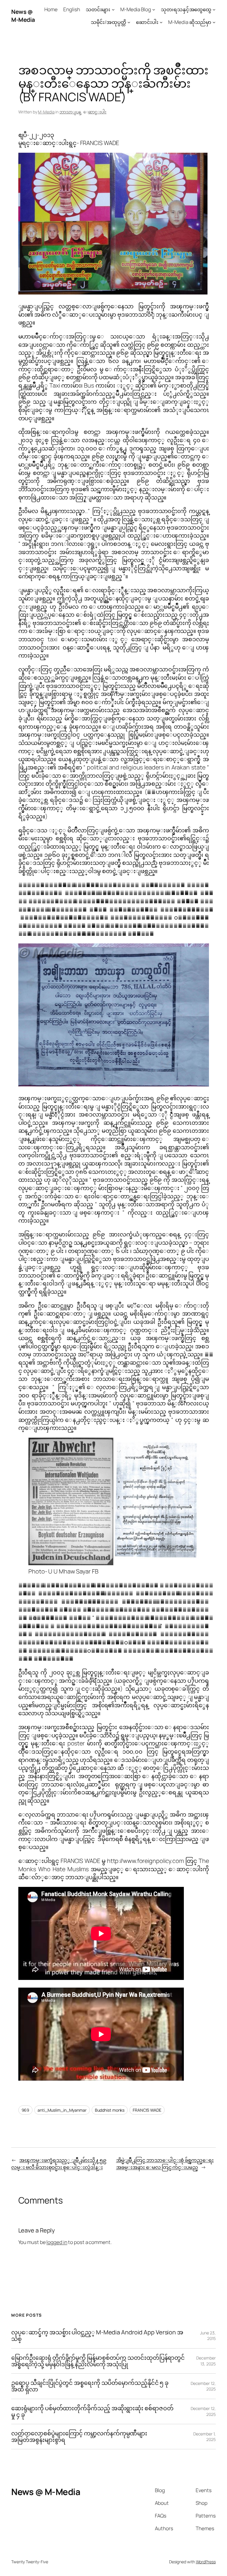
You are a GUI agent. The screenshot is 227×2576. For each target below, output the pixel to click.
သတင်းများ (98, 9)
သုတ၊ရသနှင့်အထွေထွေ (186, 9)
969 (26, 2110)
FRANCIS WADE (147, 2110)
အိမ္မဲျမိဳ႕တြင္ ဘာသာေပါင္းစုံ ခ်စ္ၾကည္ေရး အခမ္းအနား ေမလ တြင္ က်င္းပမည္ (165, 2164)
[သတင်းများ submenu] (113, 9)
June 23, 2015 (208, 2336)
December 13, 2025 (206, 2361)
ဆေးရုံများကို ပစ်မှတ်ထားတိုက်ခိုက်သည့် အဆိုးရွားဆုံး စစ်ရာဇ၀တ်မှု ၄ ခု (92, 2411)
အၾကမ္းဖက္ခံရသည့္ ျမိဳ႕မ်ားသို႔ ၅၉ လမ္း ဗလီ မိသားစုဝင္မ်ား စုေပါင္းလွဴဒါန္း (59, 2164)
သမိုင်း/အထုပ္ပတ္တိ (108, 22)
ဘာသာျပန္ (70, 112)
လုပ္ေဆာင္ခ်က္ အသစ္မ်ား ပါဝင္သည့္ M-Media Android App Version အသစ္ (97, 2336)
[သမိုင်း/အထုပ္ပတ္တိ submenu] (129, 22)
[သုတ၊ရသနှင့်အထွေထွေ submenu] (214, 9)
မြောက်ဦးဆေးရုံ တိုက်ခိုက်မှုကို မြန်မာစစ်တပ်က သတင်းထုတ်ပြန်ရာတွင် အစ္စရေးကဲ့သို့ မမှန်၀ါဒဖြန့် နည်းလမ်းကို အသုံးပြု (98, 2361)
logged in (57, 2242)
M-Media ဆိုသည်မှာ (190, 22)
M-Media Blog (136, 9)
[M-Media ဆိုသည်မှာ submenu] (214, 22)
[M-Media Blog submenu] (154, 9)
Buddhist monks (110, 2110)
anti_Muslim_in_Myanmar (62, 2110)
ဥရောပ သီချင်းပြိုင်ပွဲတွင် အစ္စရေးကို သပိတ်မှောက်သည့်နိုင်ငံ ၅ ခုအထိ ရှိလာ (90, 2386)
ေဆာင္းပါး (97, 112)
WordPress (206, 2562)
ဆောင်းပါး (147, 22)
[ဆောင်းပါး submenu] (161, 22)
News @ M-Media (23, 16)
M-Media (46, 112)
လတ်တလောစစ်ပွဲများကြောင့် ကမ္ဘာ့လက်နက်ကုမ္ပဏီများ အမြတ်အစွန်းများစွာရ (79, 2437)
